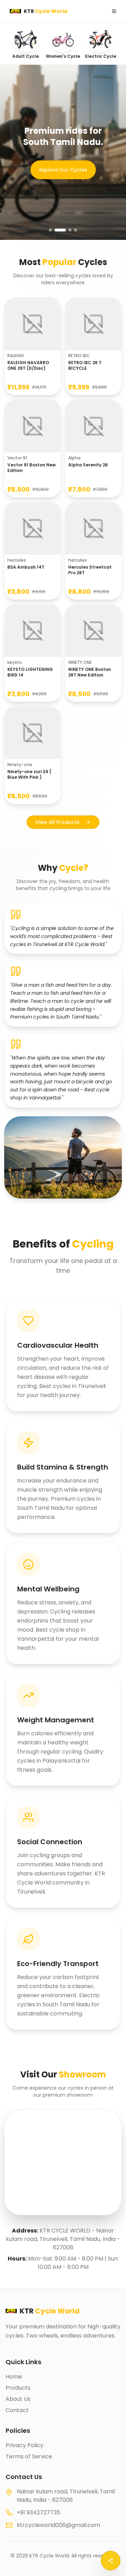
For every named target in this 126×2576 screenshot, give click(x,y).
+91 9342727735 (38, 2512)
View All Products (57, 822)
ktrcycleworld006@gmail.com (58, 2525)
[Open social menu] (111, 2561)
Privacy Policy (24, 2445)
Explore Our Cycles (54, 168)
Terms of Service (29, 2456)
